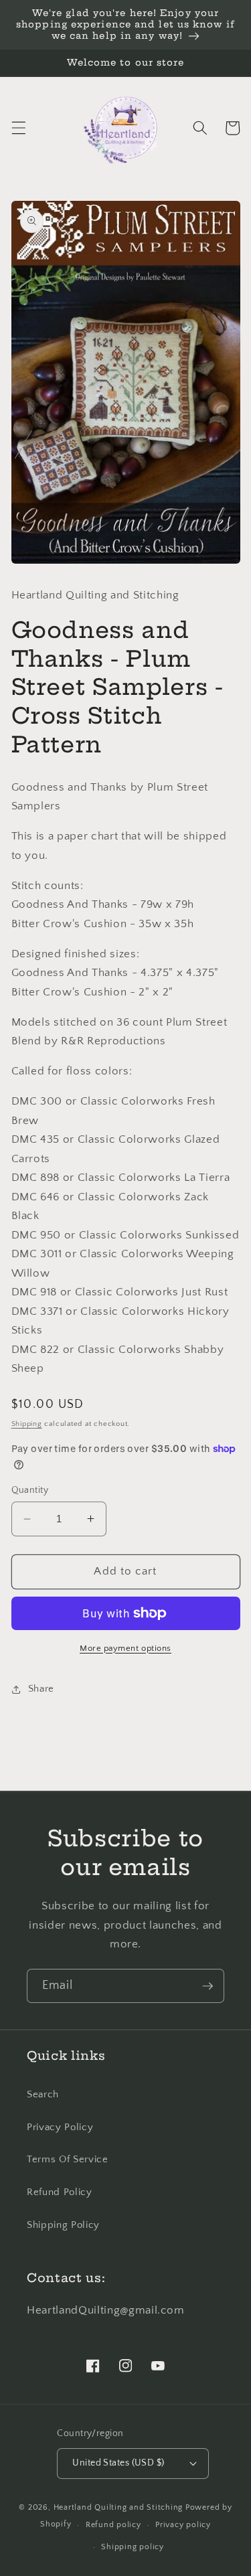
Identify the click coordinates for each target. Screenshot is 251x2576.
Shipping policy (133, 2547)
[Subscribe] (207, 1986)
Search (43, 2094)
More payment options (125, 1648)
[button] (18, 128)
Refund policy (113, 2525)
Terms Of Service (68, 2159)
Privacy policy (183, 2525)
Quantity (30, 1490)
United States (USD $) (118, 2463)
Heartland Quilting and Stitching (118, 2507)
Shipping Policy (63, 2225)
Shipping (27, 1424)
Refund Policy (60, 2192)
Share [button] (41, 1689)
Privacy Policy (60, 2127)
